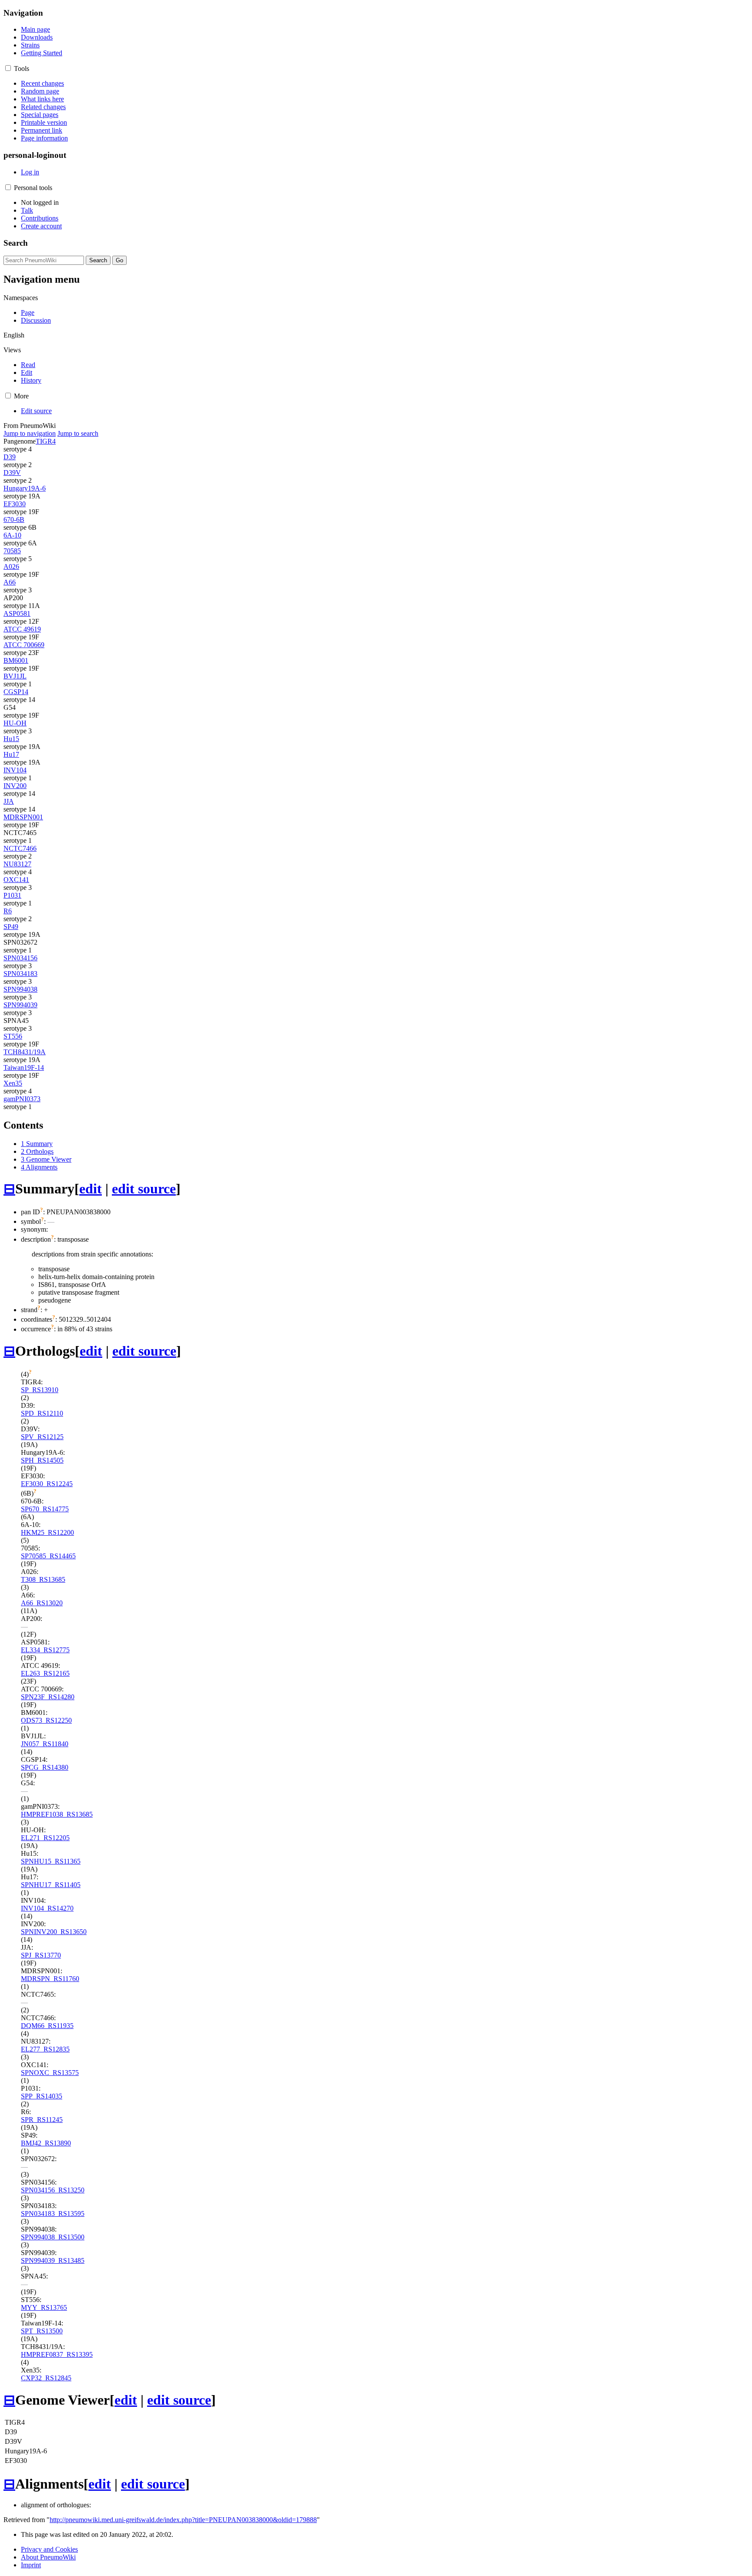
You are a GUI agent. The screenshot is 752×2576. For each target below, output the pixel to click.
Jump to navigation (30, 433)
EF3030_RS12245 (47, 1484)
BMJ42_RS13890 (46, 2143)
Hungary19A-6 (25, 488)
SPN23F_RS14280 (48, 1697)
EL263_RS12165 (45, 1673)
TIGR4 (46, 441)
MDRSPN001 (23, 817)
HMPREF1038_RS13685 (57, 1814)
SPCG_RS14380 (45, 1767)
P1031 (12, 895)
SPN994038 (20, 989)
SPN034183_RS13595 (53, 2213)
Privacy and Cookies (49, 2549)
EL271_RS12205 (45, 1838)
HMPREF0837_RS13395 (57, 2354)
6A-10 (12, 535)
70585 (12, 551)
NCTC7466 (20, 848)
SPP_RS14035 (42, 2096)
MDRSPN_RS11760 (50, 1979)
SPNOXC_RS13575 (50, 2073)
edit (91, 1189)
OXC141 (16, 880)
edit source (144, 1189)
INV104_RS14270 (47, 1908)
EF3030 (15, 504)
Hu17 (11, 754)
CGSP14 (16, 692)
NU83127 (17, 864)
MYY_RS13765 (44, 2307)
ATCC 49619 (22, 629)
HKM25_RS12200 (47, 1532)
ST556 (13, 1036)
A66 (10, 582)
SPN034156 (20, 958)
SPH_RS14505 (42, 1460)
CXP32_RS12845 (46, 2378)
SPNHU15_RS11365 (51, 1861)
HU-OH (15, 723)
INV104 (15, 770)
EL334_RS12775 (45, 1650)
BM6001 (16, 660)
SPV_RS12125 (42, 1437)
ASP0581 (17, 613)
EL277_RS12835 (45, 2049)
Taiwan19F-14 (24, 1067)
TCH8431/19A (25, 1052)
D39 (10, 457)
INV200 (15, 786)
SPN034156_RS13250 (53, 2190)
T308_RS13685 (43, 1579)
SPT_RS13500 (42, 2331)
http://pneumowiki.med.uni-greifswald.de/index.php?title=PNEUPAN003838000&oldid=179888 (183, 2520)
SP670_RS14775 (45, 1509)
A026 (11, 566)
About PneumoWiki (48, 2557)
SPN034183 (20, 974)
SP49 (11, 927)
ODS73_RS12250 (46, 1720)
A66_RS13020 (42, 1603)
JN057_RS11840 (45, 1744)
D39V (12, 473)
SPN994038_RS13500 (53, 2237)
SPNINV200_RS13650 (54, 1932)
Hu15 (11, 739)
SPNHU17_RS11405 (51, 1885)
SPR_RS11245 (42, 2120)
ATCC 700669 (24, 645)
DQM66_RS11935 (47, 2026)
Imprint (31, 2565)
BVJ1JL (15, 676)
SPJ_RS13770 (41, 1955)
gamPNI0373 (22, 1099)
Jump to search (78, 433)
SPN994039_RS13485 (53, 2260)
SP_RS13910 (40, 1390)
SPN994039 (20, 1005)
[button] (8, 68)
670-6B (14, 520)
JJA (9, 801)
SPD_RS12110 (42, 1413)
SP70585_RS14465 (48, 1556)
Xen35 (13, 1083)
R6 (8, 911)
